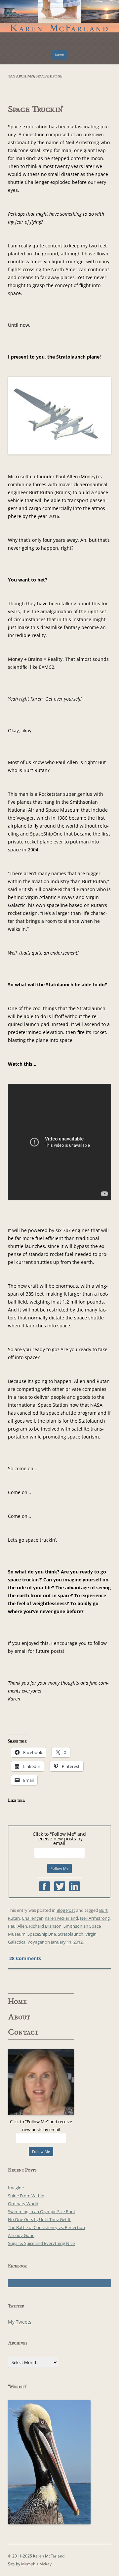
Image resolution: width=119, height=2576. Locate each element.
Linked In (75, 1886)
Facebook (44, 1886)
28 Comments (25, 1958)
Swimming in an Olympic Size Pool (41, 2211)
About (19, 2017)
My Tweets (20, 2322)
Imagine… (18, 2188)
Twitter (60, 1886)
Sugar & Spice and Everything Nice (41, 2243)
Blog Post (66, 1910)
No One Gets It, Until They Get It (39, 2219)
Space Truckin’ (36, 109)
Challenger (32, 1918)
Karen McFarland (59, 13)
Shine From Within (26, 2196)
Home (18, 2001)
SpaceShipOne (42, 1934)
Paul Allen (18, 1926)
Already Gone (21, 2235)
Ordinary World (23, 2204)
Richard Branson (45, 1926)
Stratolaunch (71, 1934)
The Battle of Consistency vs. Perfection (46, 2227)
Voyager (36, 1942)
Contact (23, 2032)
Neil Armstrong (95, 1918)
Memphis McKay (36, 2564)
